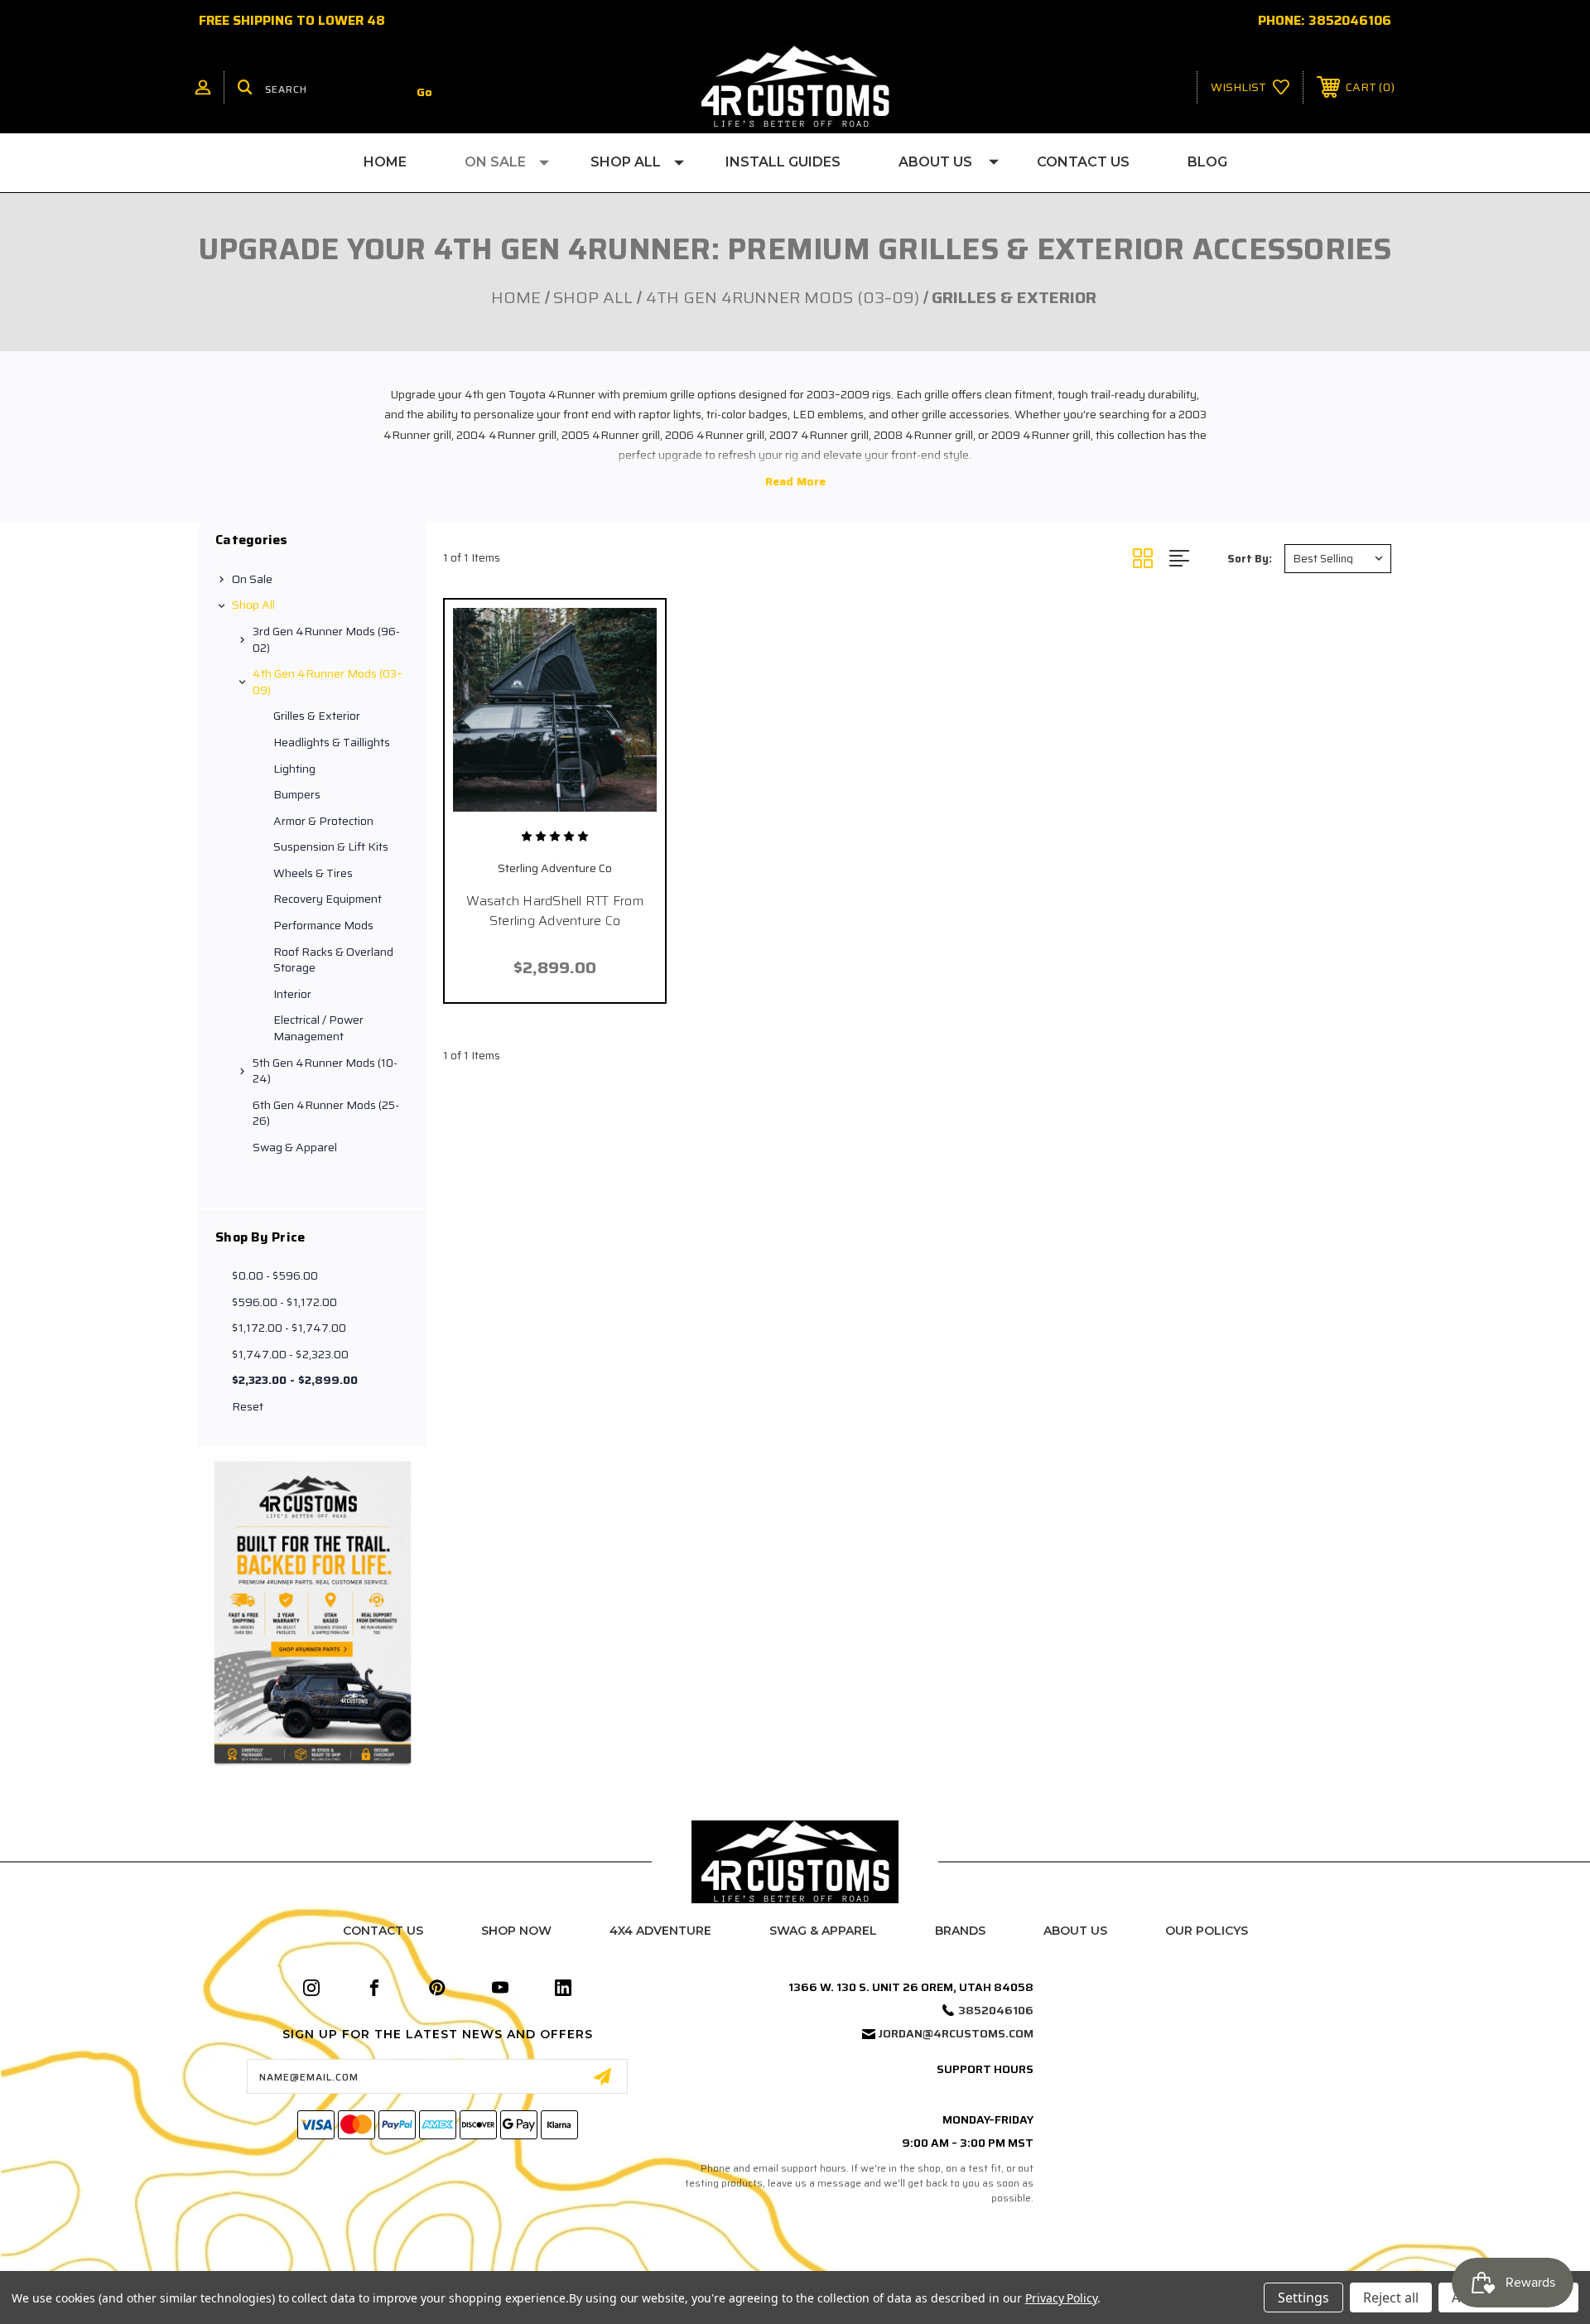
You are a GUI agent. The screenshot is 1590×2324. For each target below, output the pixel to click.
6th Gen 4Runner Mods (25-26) (326, 1113)
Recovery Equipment (328, 899)
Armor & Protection (323, 821)
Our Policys (1207, 1931)
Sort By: (1250, 559)
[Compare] (591, 802)
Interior (292, 994)
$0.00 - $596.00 (275, 1275)
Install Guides (783, 162)
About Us (935, 162)
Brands (960, 1931)
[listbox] (1338, 559)
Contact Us (1083, 162)
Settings (1303, 2297)
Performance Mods (323, 925)
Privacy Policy (1061, 2298)
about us (1075, 1931)
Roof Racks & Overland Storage (333, 960)
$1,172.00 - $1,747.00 (289, 1328)
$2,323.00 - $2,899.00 (295, 1380)
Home (385, 162)
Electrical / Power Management (318, 1028)
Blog (1207, 162)
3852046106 (1350, 20)
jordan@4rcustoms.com (956, 2033)
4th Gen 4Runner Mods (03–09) (328, 682)
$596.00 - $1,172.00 (284, 1302)
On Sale (495, 162)
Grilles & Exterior (317, 716)
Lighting (294, 769)
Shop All (626, 162)
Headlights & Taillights (332, 742)
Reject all (1391, 2297)
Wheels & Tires (313, 873)
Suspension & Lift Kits (331, 846)
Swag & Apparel (295, 1147)
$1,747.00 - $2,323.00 (290, 1354)
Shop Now (516, 1931)
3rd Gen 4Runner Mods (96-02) (326, 639)
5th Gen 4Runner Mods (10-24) (325, 1071)
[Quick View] (518, 802)
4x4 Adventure (660, 1931)
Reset (248, 1406)
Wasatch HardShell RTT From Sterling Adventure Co (555, 911)
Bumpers (297, 794)
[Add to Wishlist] (555, 802)
